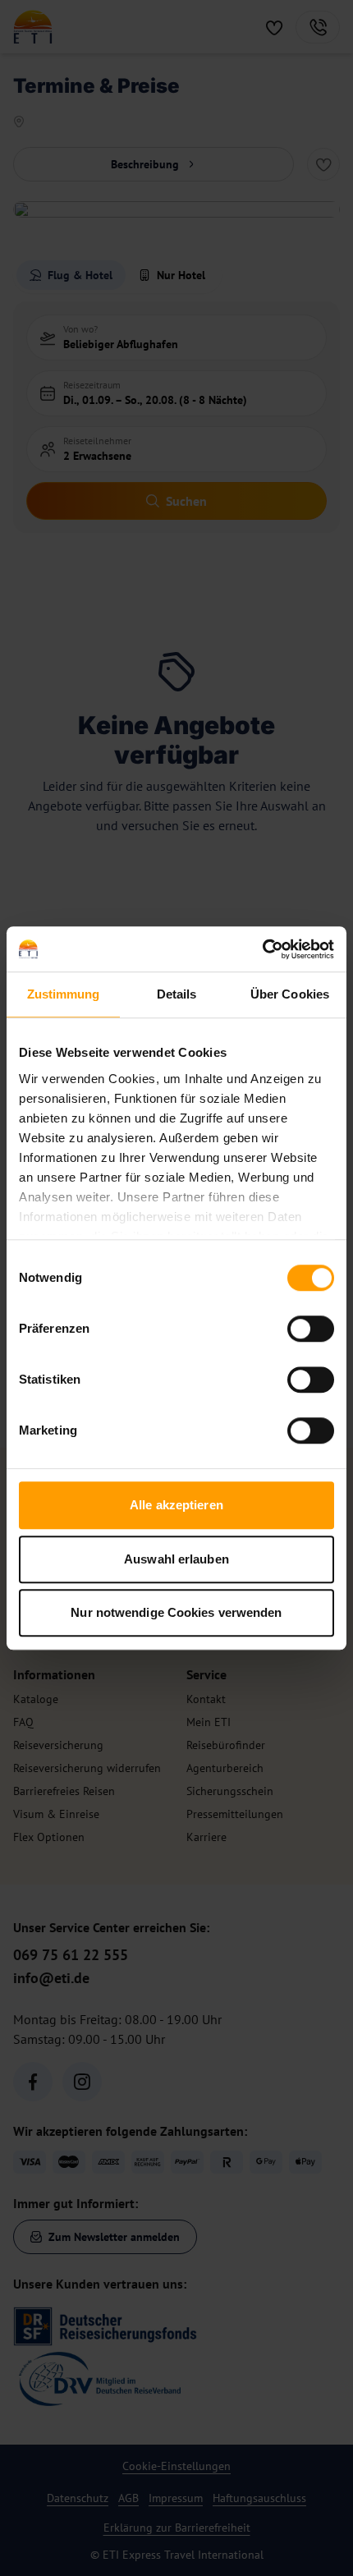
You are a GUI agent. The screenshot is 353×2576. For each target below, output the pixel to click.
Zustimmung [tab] (64, 994)
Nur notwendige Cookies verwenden (176, 1612)
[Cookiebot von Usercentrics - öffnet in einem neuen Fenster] (262, 949)
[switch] (311, 1329)
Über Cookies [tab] (290, 994)
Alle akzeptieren (176, 1505)
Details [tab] (177, 994)
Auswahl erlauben (176, 1559)
